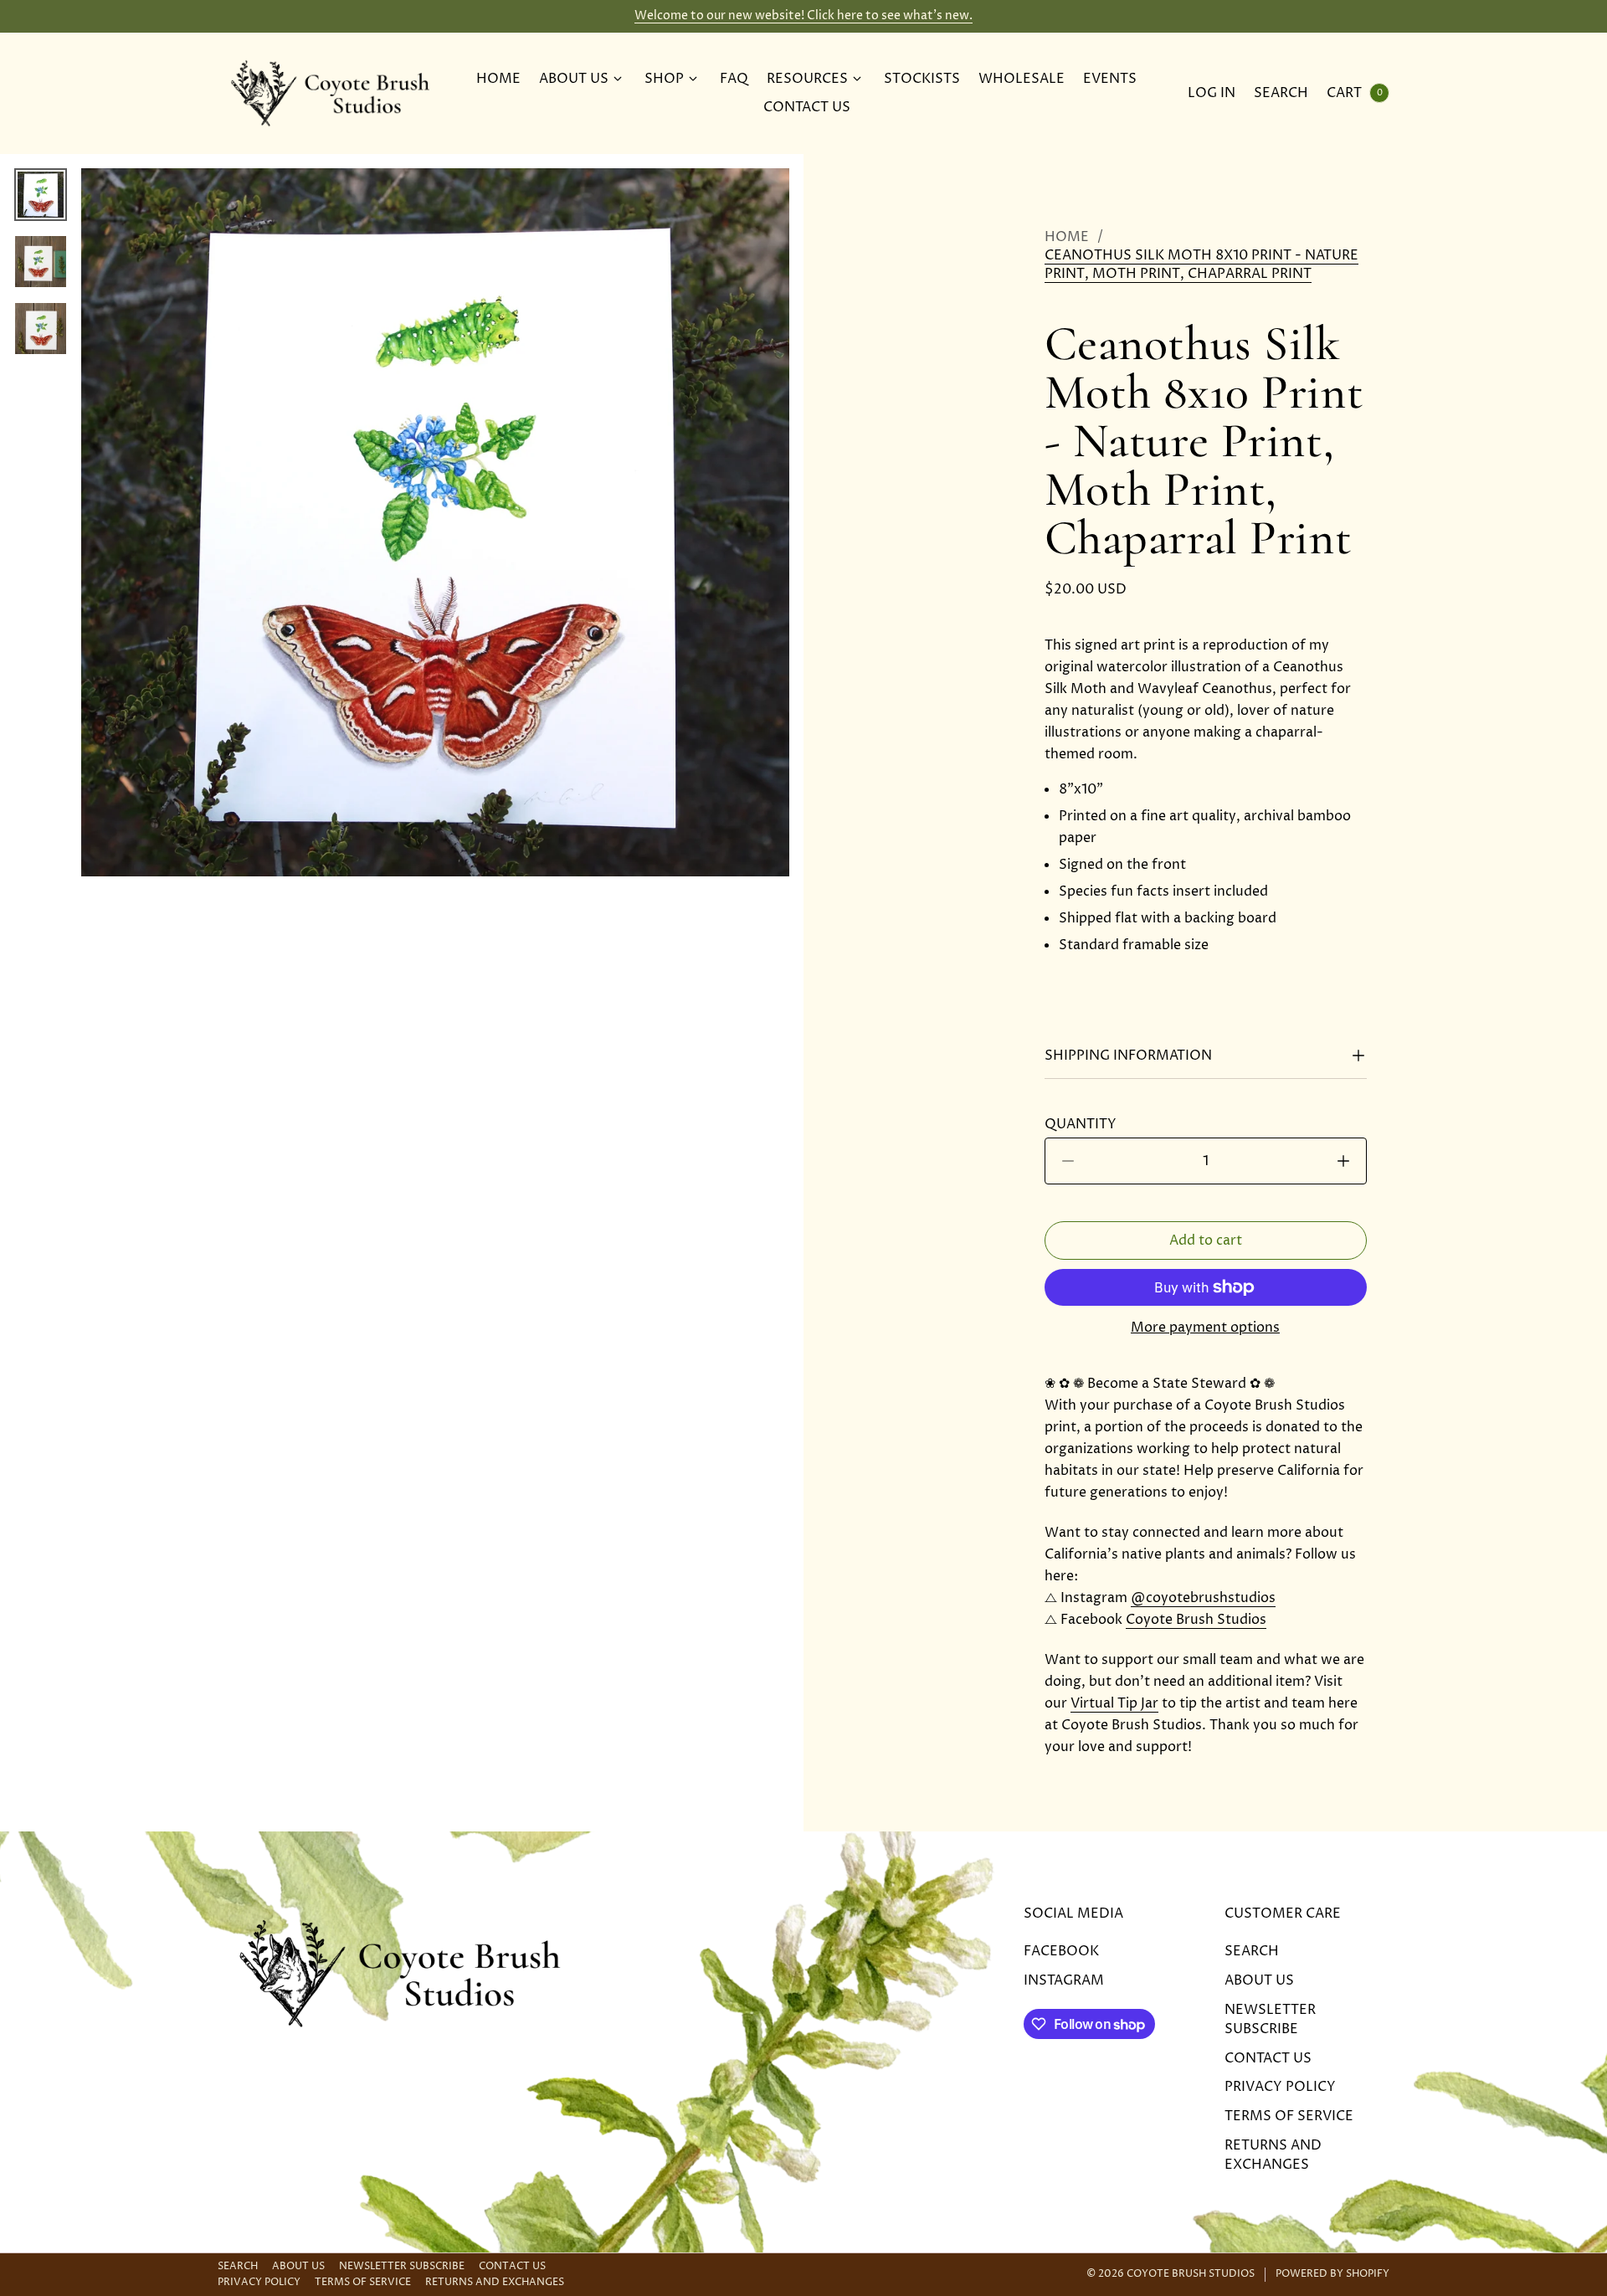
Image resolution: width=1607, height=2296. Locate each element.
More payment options (1205, 1328)
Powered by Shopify (1332, 2274)
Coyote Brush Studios (1196, 1620)
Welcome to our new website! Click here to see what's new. (803, 15)
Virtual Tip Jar (1114, 1703)
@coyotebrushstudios (1203, 1598)
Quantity (1086, 1124)
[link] (1206, 265)
